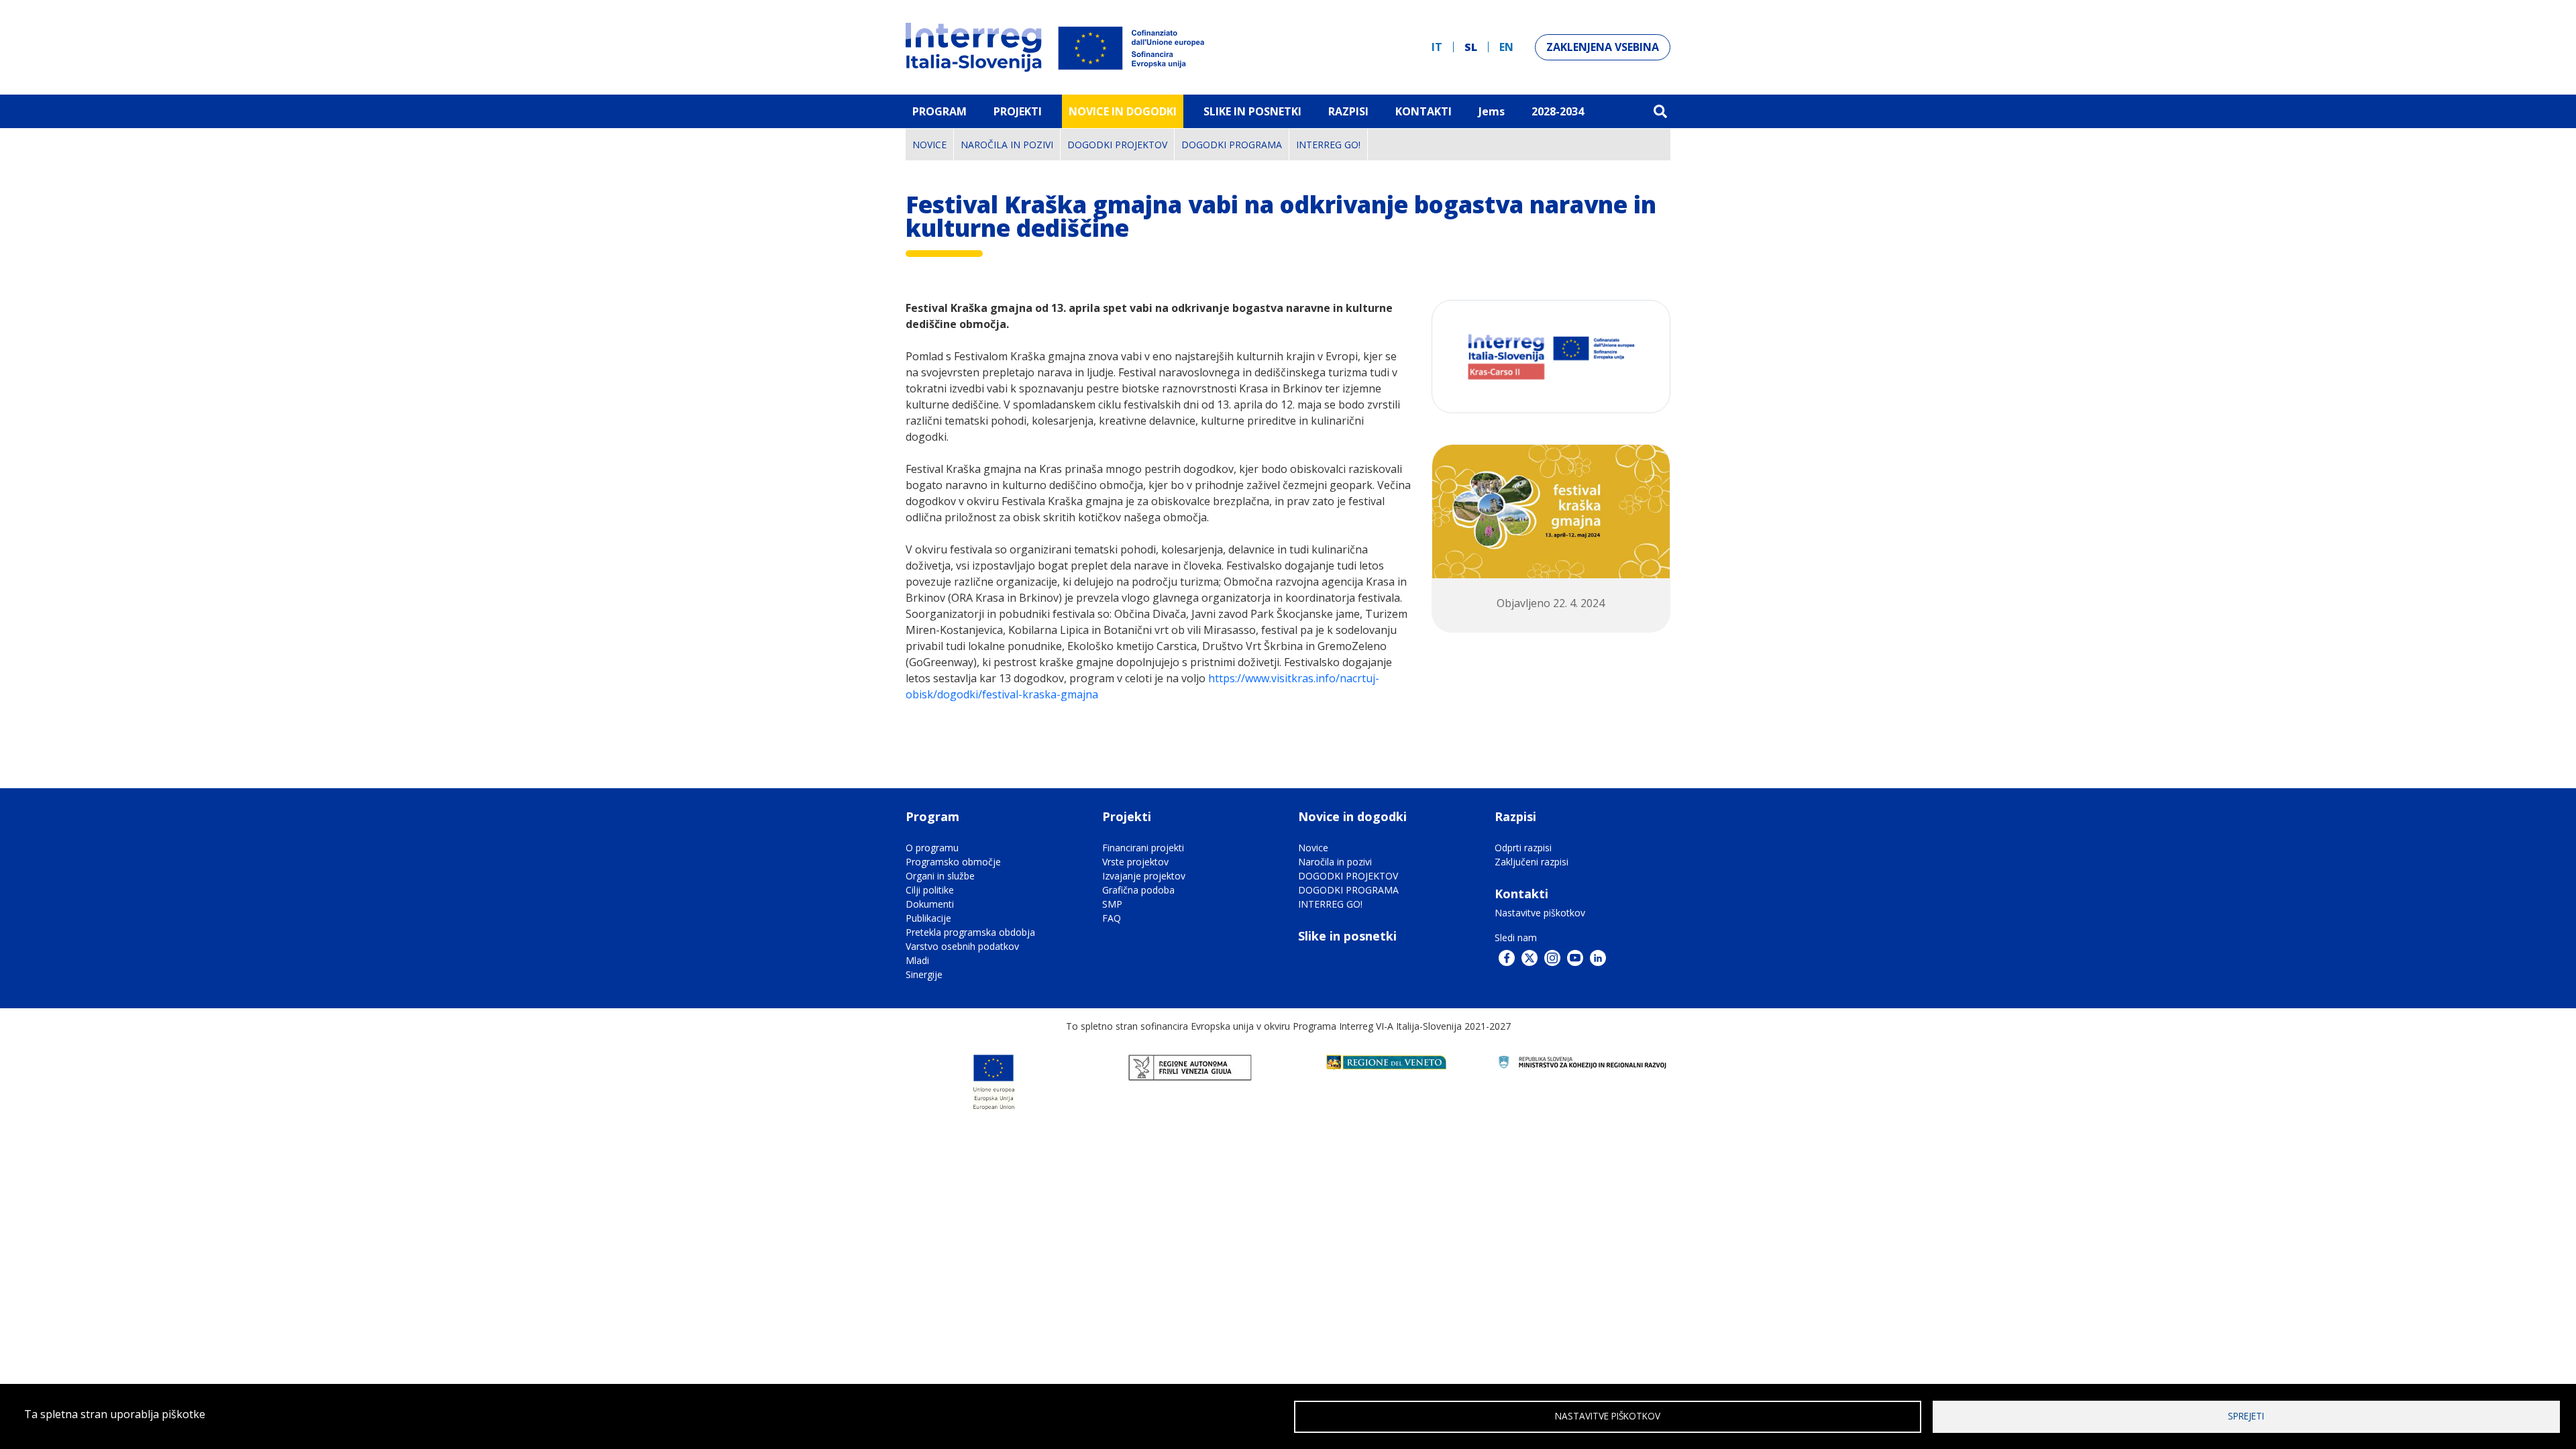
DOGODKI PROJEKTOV (1117, 145)
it (1437, 47)
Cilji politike (930, 890)
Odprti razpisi (1523, 848)
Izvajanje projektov (1144, 876)
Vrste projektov (1135, 862)
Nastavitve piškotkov (1540, 913)
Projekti (1018, 111)
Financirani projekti (1143, 848)
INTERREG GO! (1328, 145)
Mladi (917, 960)
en (1506, 47)
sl (1471, 47)
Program (940, 111)
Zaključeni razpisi (1532, 862)
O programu (932, 848)
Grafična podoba (1138, 890)
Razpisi (1348, 111)
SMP (1112, 904)
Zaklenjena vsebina (1603, 47)
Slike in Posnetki (1252, 111)
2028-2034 (1558, 111)
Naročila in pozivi (1007, 145)
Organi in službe (940, 876)
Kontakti (1424, 111)
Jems (1492, 111)
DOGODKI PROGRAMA (1232, 145)
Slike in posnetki (1347, 936)
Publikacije (928, 918)
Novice (929, 145)
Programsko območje (953, 862)
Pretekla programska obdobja (970, 932)
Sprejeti (2246, 1416)
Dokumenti (930, 904)
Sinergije (924, 974)
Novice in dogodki (1123, 111)
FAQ (1112, 918)
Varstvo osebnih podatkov (962, 946)
